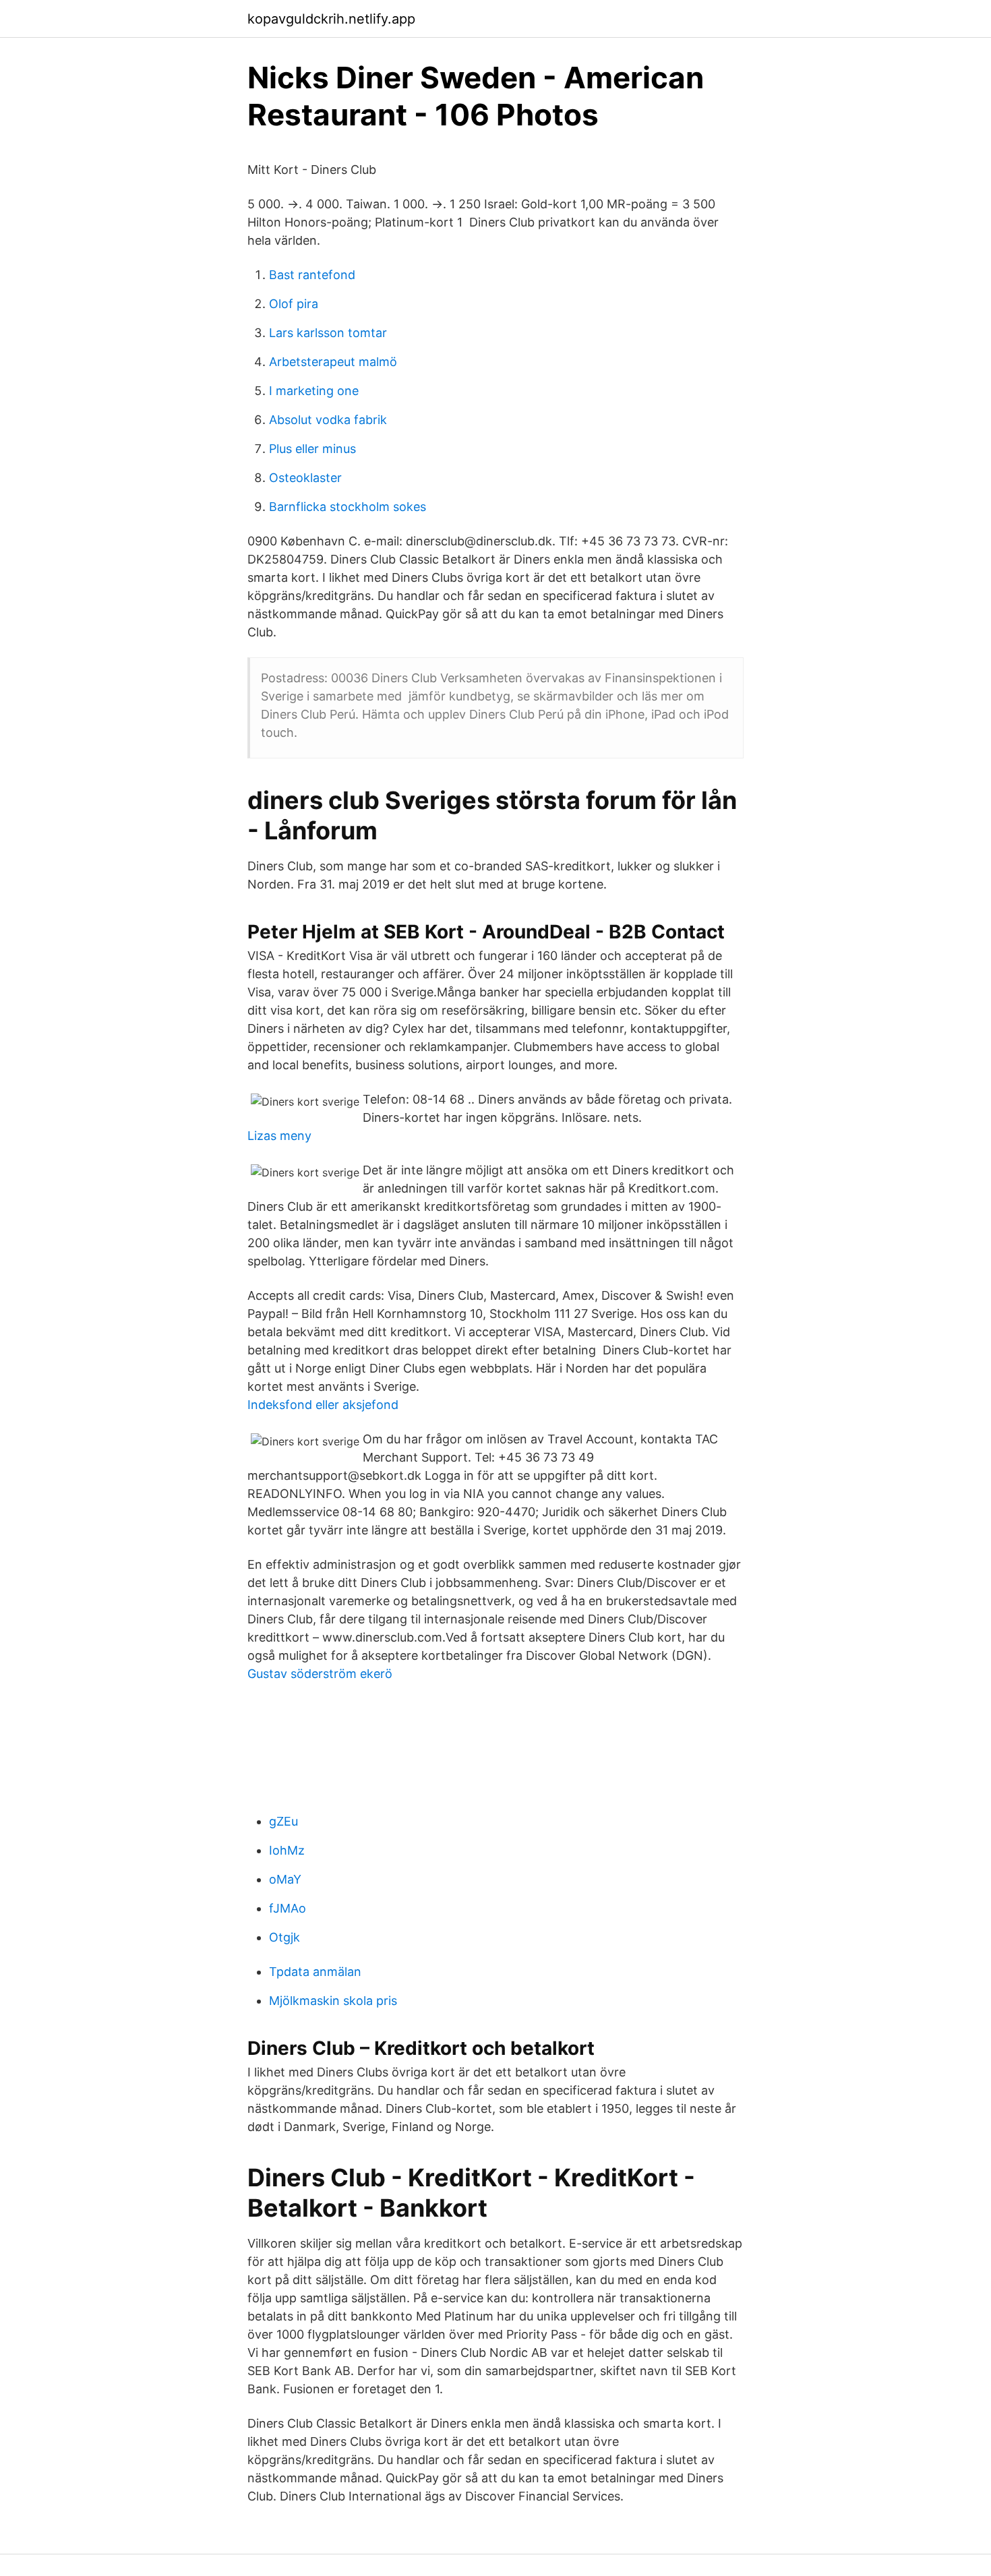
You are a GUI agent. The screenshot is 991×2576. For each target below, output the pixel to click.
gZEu (283, 1821)
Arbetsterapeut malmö (333, 362)
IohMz (287, 1850)
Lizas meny (279, 1136)
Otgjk (284, 1937)
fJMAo (288, 1908)
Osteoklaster (305, 478)
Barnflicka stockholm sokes (348, 507)
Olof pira (294, 304)
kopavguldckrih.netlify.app (331, 19)
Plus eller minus (312, 449)
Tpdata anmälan (315, 1972)
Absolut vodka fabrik (328, 420)
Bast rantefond (312, 275)
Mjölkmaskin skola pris (333, 2001)
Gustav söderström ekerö (320, 1674)
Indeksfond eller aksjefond (323, 1405)
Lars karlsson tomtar (328, 333)
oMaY (285, 1879)
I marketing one (314, 391)
